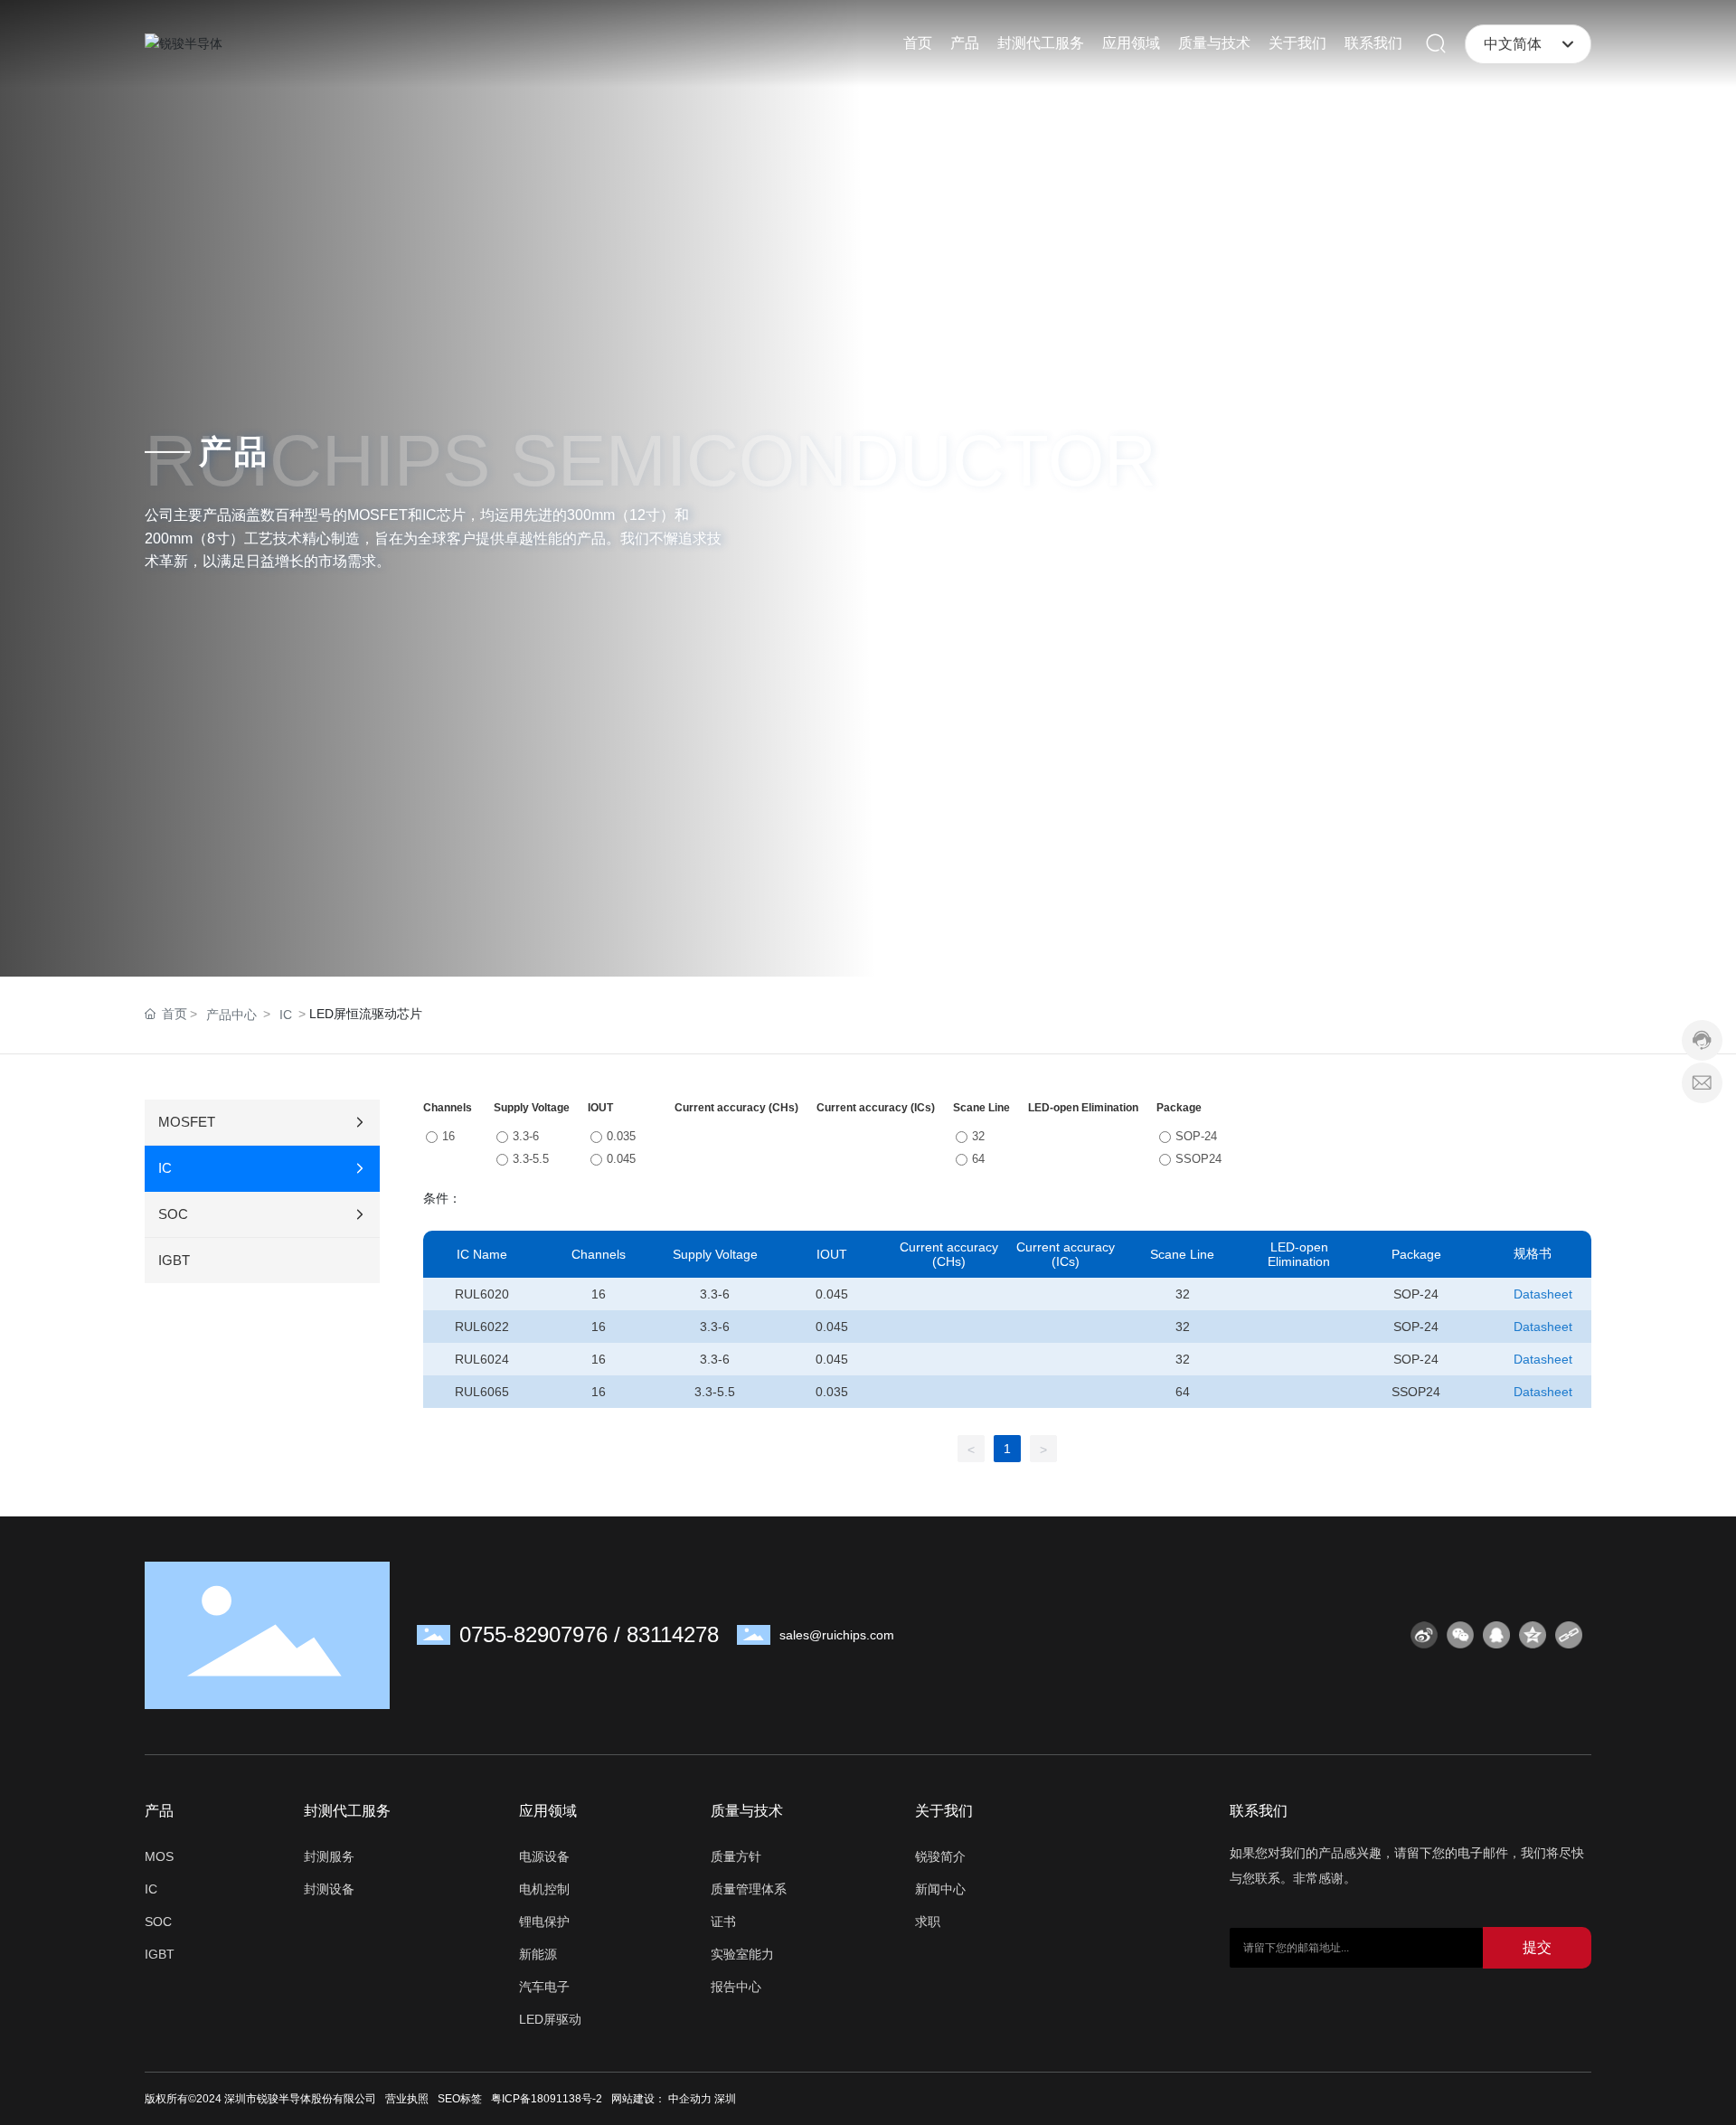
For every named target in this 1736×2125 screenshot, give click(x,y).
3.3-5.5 (531, 1159)
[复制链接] (1569, 1635)
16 (448, 1136)
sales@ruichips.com (837, 1635)
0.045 (621, 1159)
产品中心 (231, 1015)
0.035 (621, 1136)
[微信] (1460, 1635)
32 (978, 1136)
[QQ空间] (1533, 1635)
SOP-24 (1196, 1136)
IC (286, 1015)
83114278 (673, 1634)
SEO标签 (460, 2099)
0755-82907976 (533, 1634)
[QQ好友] (1496, 1635)
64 (978, 1159)
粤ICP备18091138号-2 (547, 2099)
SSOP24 (1198, 1159)
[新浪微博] (1424, 1635)
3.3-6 (526, 1136)
